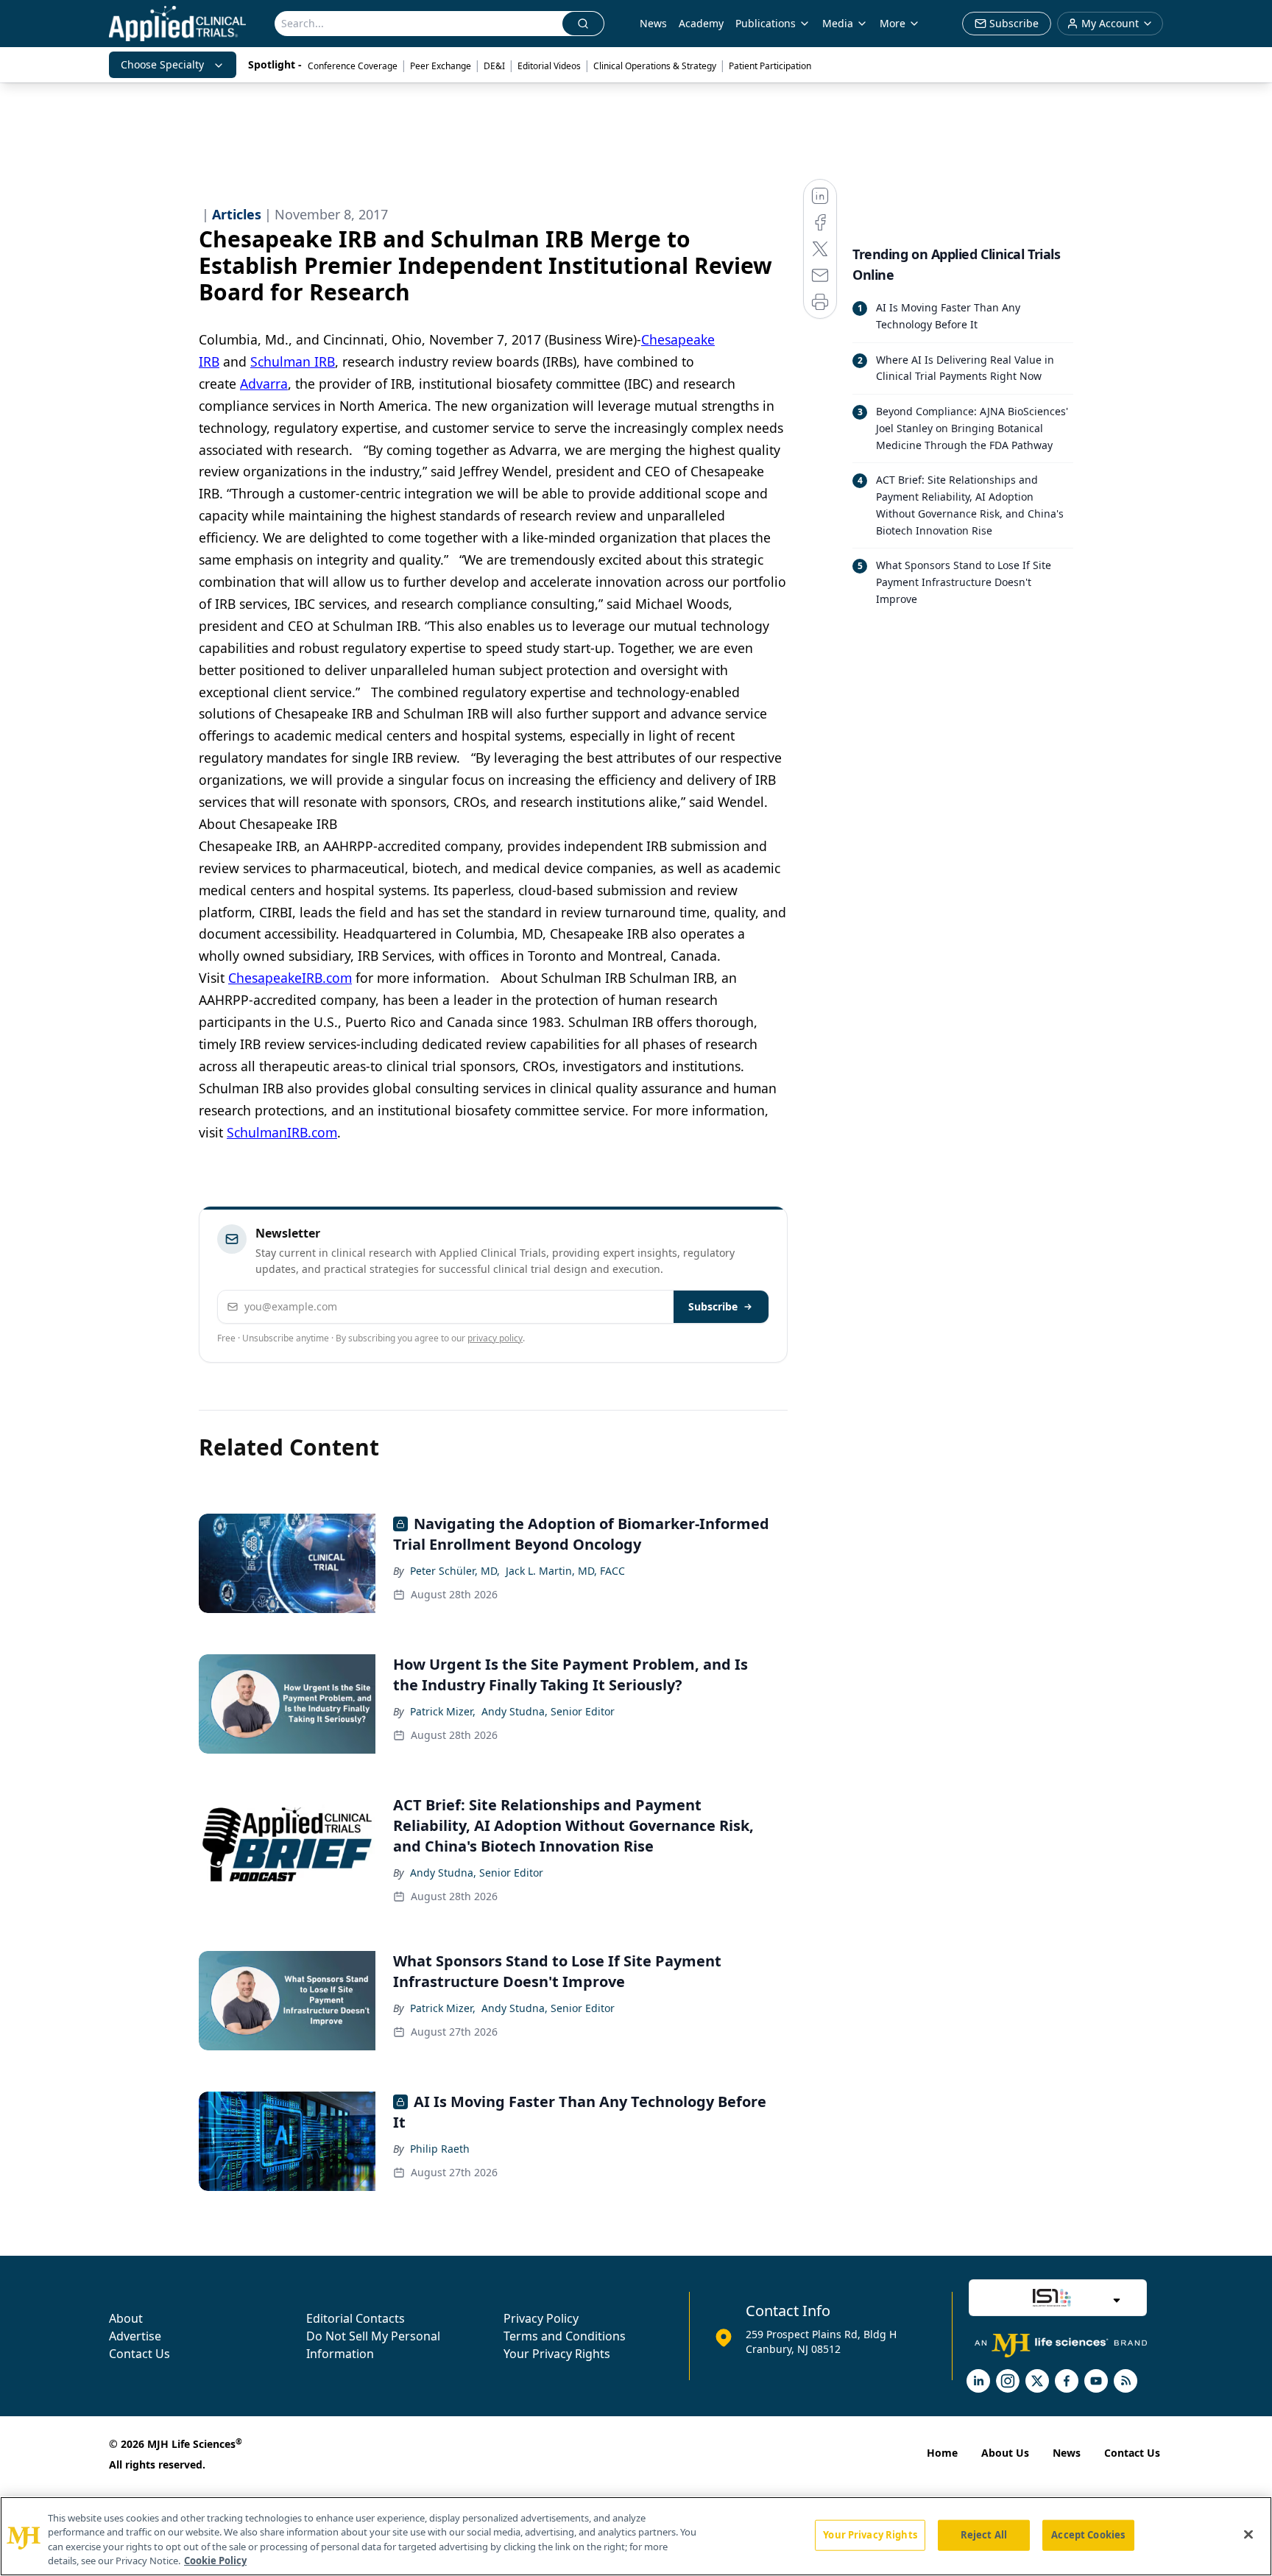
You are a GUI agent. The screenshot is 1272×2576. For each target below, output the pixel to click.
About (126, 2318)
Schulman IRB (293, 361)
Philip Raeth (440, 2149)
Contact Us (139, 2354)
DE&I (494, 66)
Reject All (984, 2535)
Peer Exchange (441, 66)
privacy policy (495, 1338)
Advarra (264, 384)
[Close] (1248, 2534)
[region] (636, 2536)
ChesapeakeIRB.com (290, 978)
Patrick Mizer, (443, 1711)
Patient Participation (770, 66)
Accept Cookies (1088, 2535)
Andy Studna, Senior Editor (548, 1711)
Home (942, 2453)
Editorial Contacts (356, 2318)
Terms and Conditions (565, 2336)
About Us (1005, 2453)
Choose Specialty (162, 64)
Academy (701, 23)
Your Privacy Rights (557, 2354)
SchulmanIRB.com (282, 1132)
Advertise (135, 2336)
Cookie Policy (215, 2561)
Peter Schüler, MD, (455, 1571)
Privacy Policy (541, 2318)
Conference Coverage (353, 66)
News (653, 23)
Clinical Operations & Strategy (655, 66)
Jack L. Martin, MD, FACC (565, 1571)
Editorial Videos (549, 66)
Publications (766, 23)
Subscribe (713, 1306)
